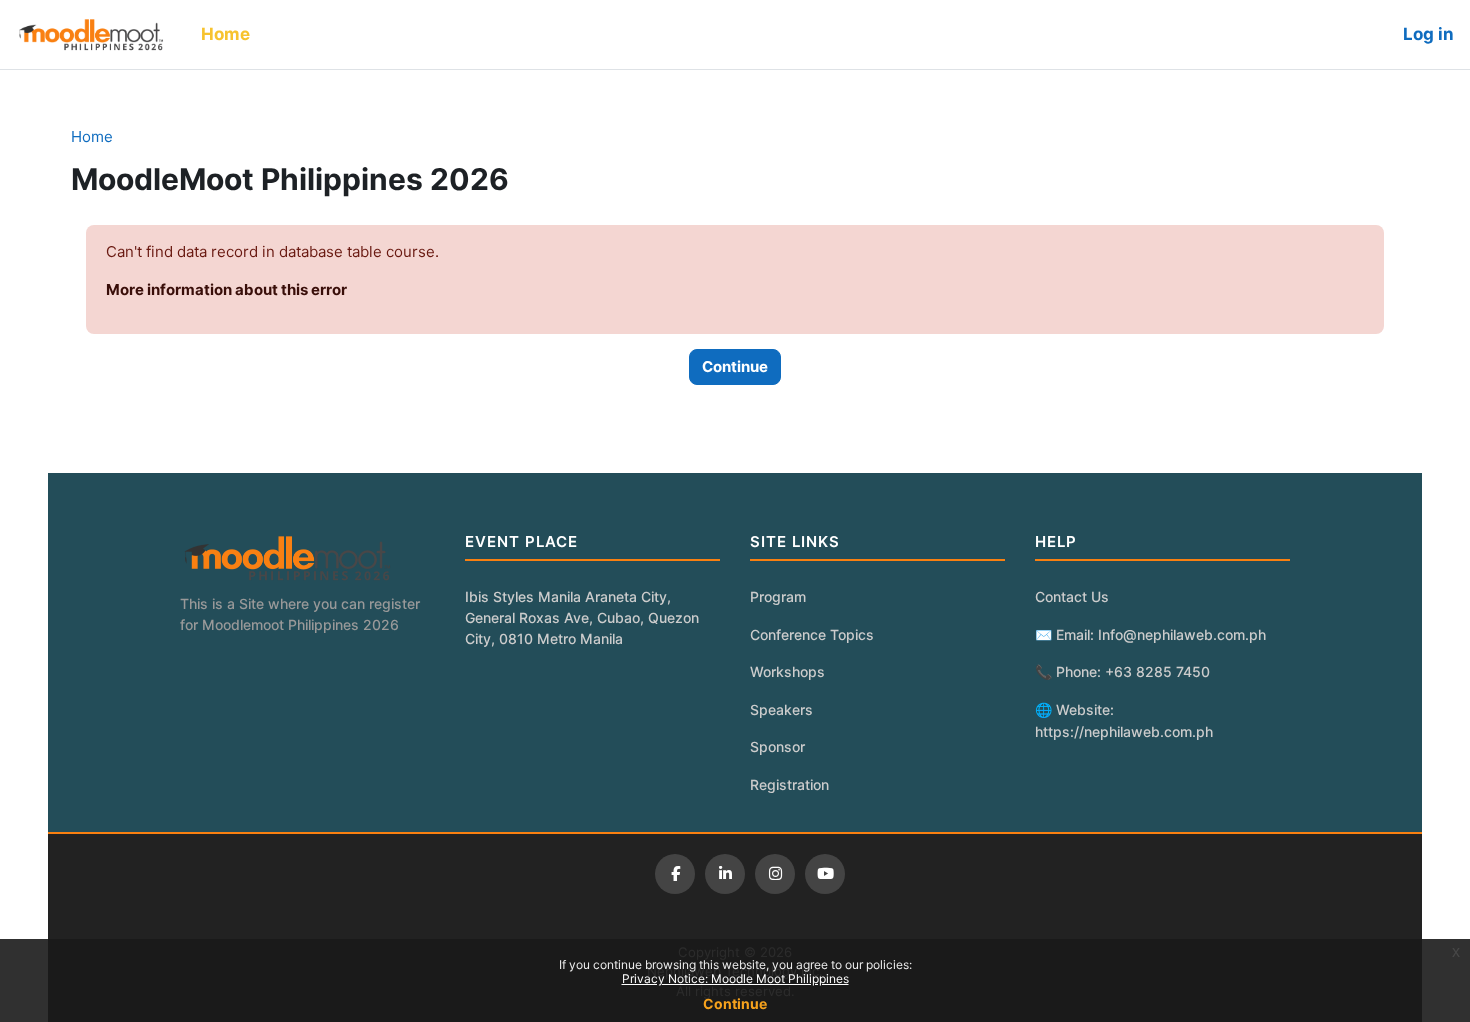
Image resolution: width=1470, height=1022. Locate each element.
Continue (735, 1003)
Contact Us (1072, 596)
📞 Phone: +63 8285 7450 (1122, 671)
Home (92, 136)
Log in (1428, 34)
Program (778, 596)
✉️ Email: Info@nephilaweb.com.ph (1150, 634)
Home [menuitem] (225, 34)
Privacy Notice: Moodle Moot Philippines (735, 978)
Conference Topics (812, 634)
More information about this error (226, 289)
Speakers (781, 709)
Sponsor (777, 746)
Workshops (787, 671)
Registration (789, 784)
